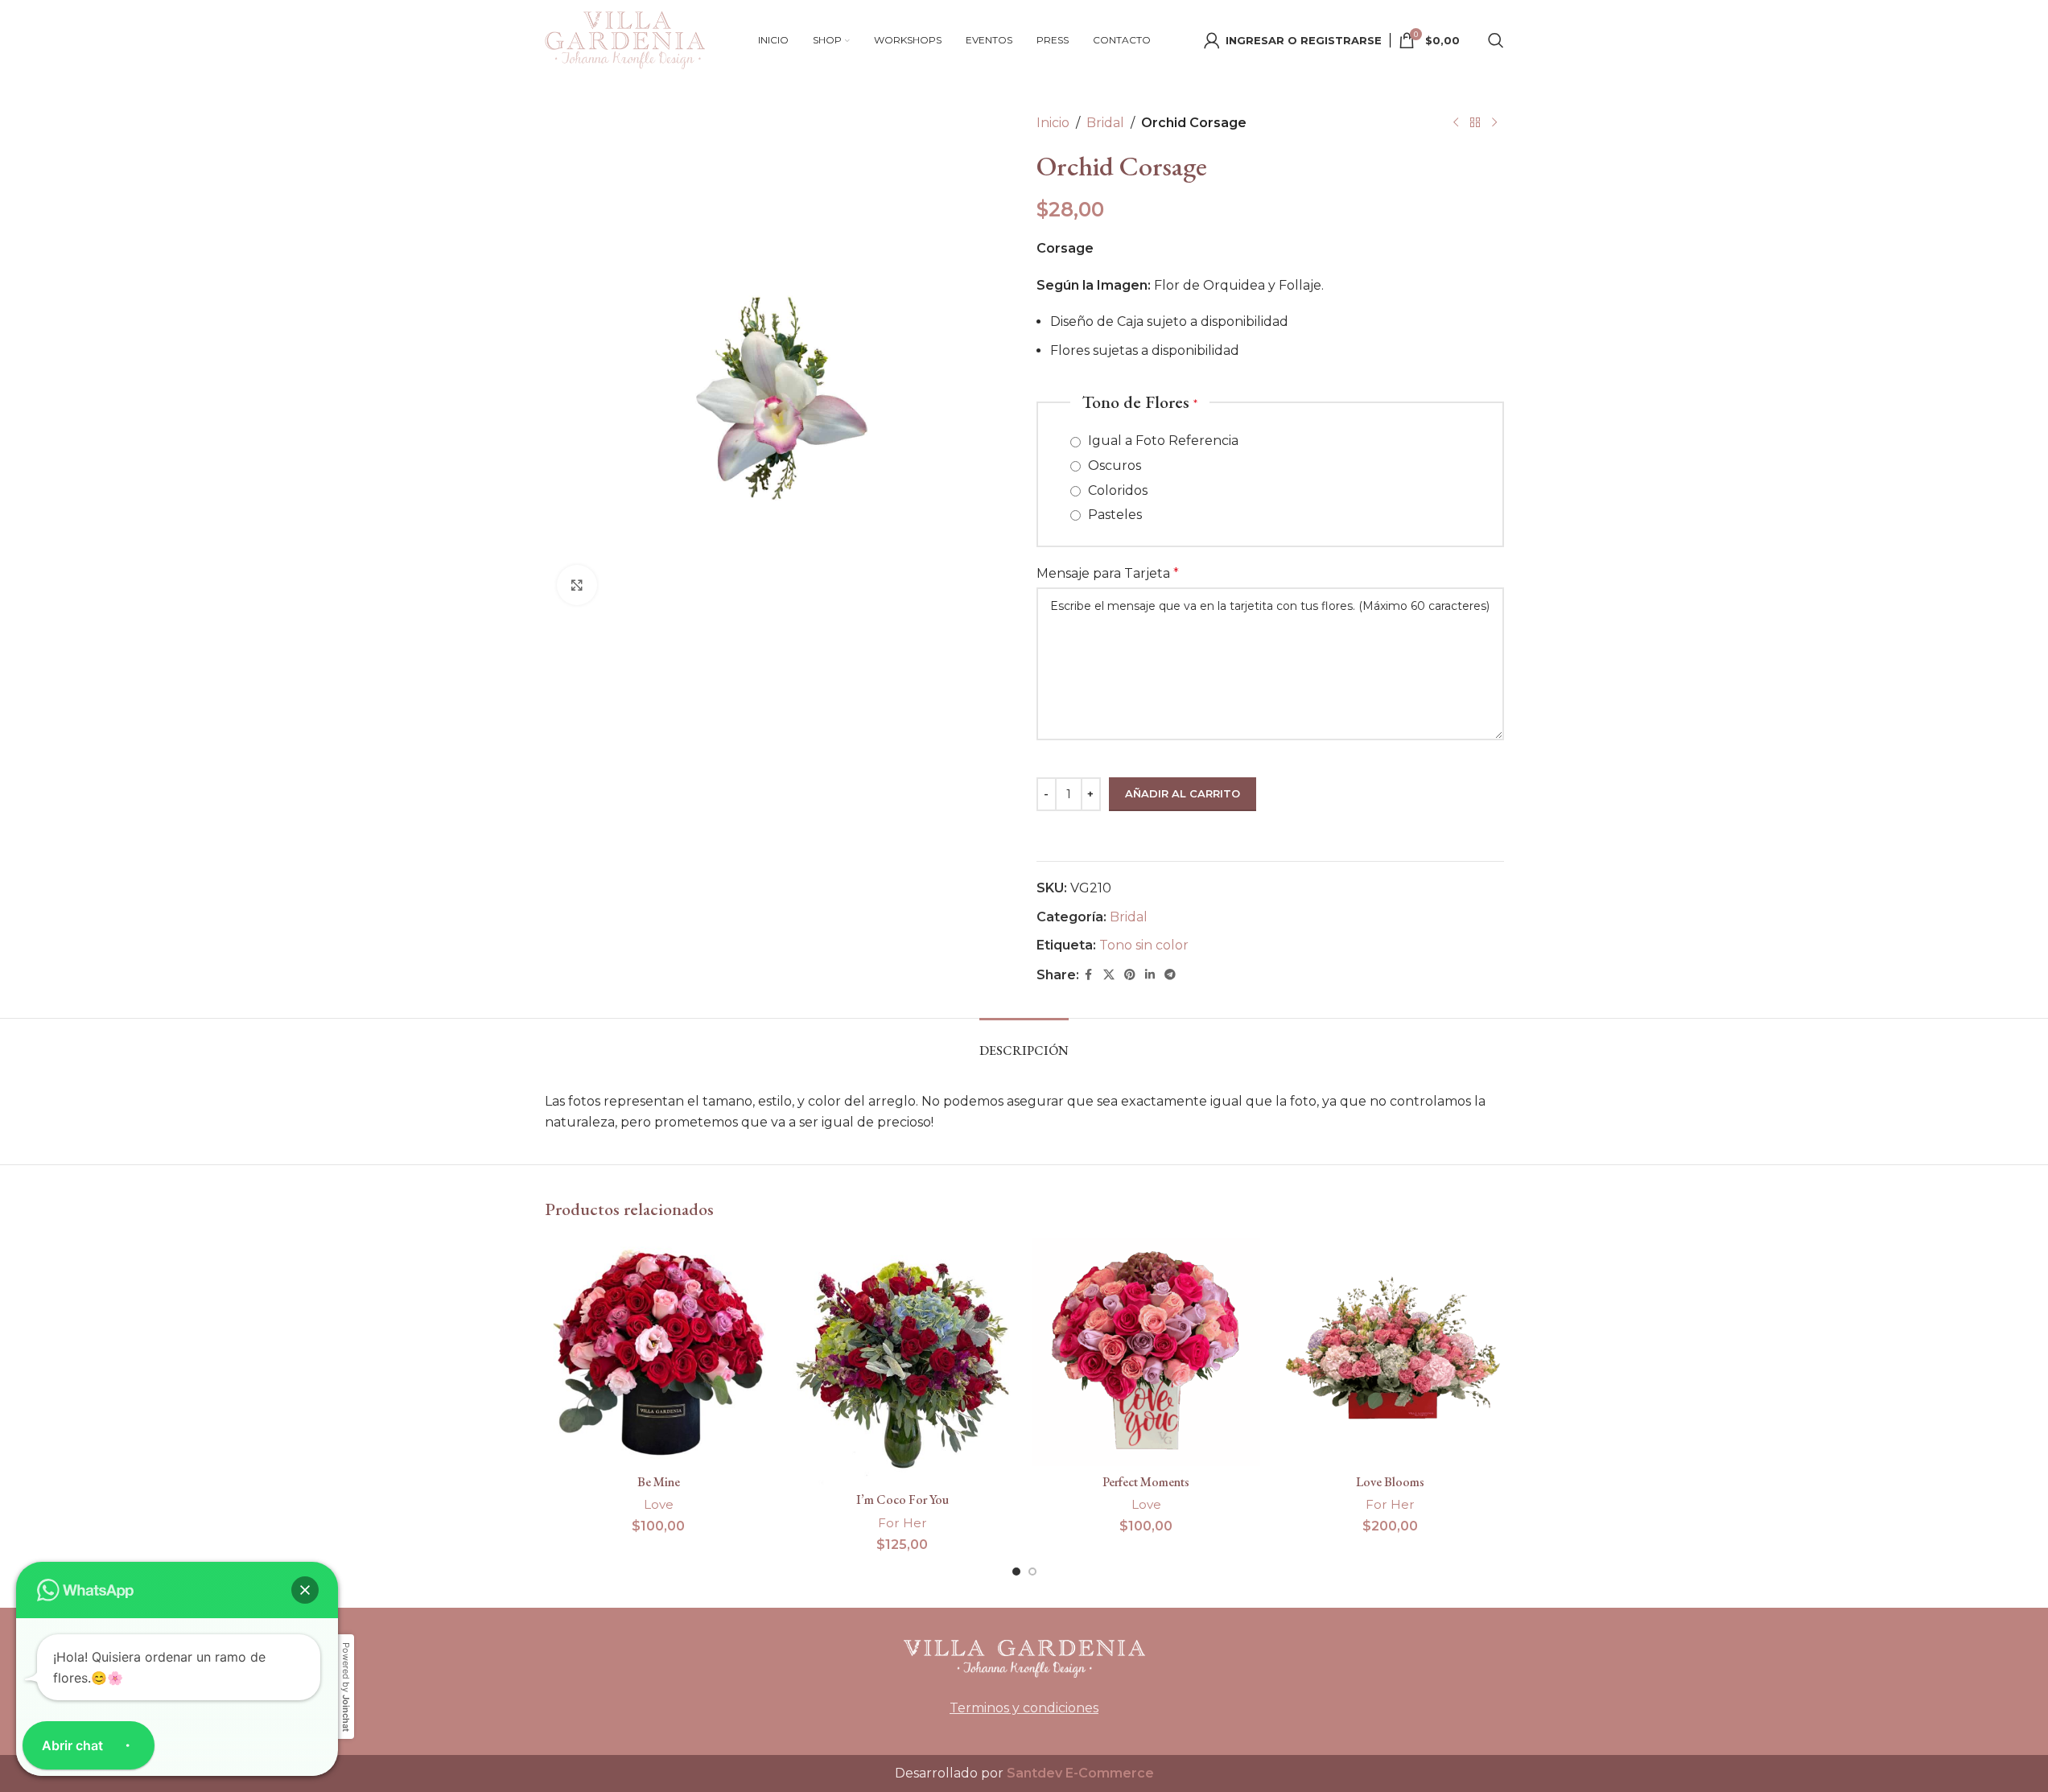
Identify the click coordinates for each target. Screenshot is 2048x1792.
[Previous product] (1456, 123)
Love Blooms (1390, 1482)
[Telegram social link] (1170, 975)
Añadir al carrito (1183, 793)
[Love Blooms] (1390, 1352)
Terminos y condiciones (1024, 1708)
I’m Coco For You (902, 1500)
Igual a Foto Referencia (1162, 441)
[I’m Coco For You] (902, 1361)
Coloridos (1116, 490)
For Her (902, 1523)
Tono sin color (1144, 945)
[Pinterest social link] (1130, 975)
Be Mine (659, 1482)
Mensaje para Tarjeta (1108, 573)
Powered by (346, 1687)
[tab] (1024, 1042)
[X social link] (1109, 975)
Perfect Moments (1146, 1482)
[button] (305, 1590)
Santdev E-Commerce (1080, 1773)
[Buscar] (1496, 40)
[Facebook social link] (1089, 975)
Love (659, 1504)
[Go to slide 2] (1032, 1572)
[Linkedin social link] (1150, 975)
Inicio (1053, 123)
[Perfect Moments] (1146, 1352)
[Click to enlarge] (577, 585)
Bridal (1105, 123)
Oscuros (1113, 466)
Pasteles (1113, 515)
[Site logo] (625, 39)
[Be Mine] (659, 1352)
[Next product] (1494, 123)
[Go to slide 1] (1016, 1572)
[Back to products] (1475, 123)
